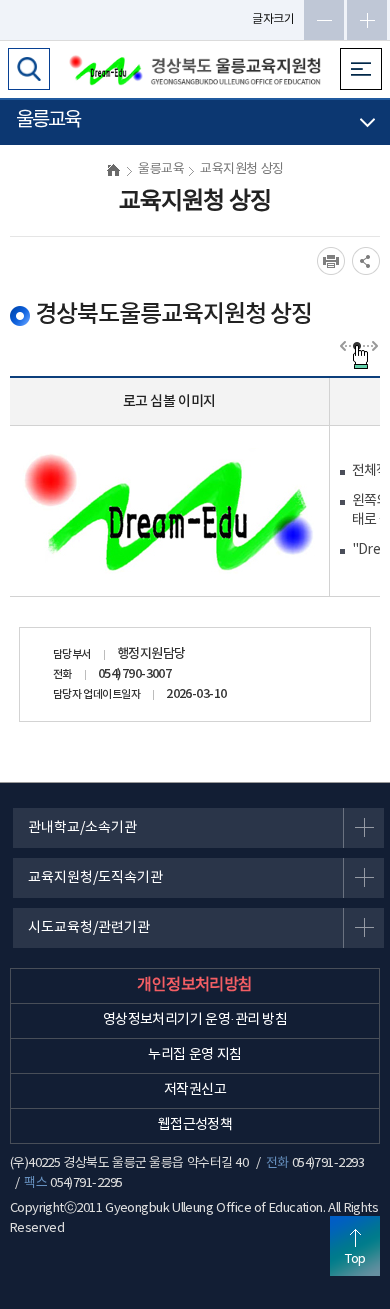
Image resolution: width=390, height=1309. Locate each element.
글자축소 (324, 20)
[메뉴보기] (361, 69)
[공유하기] (366, 261)
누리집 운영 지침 (194, 1055)
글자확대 (367, 20)
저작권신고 (195, 1090)
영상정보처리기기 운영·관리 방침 (195, 1020)
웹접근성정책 (195, 1125)
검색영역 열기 (29, 69)
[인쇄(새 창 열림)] (331, 261)
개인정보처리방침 (195, 985)
